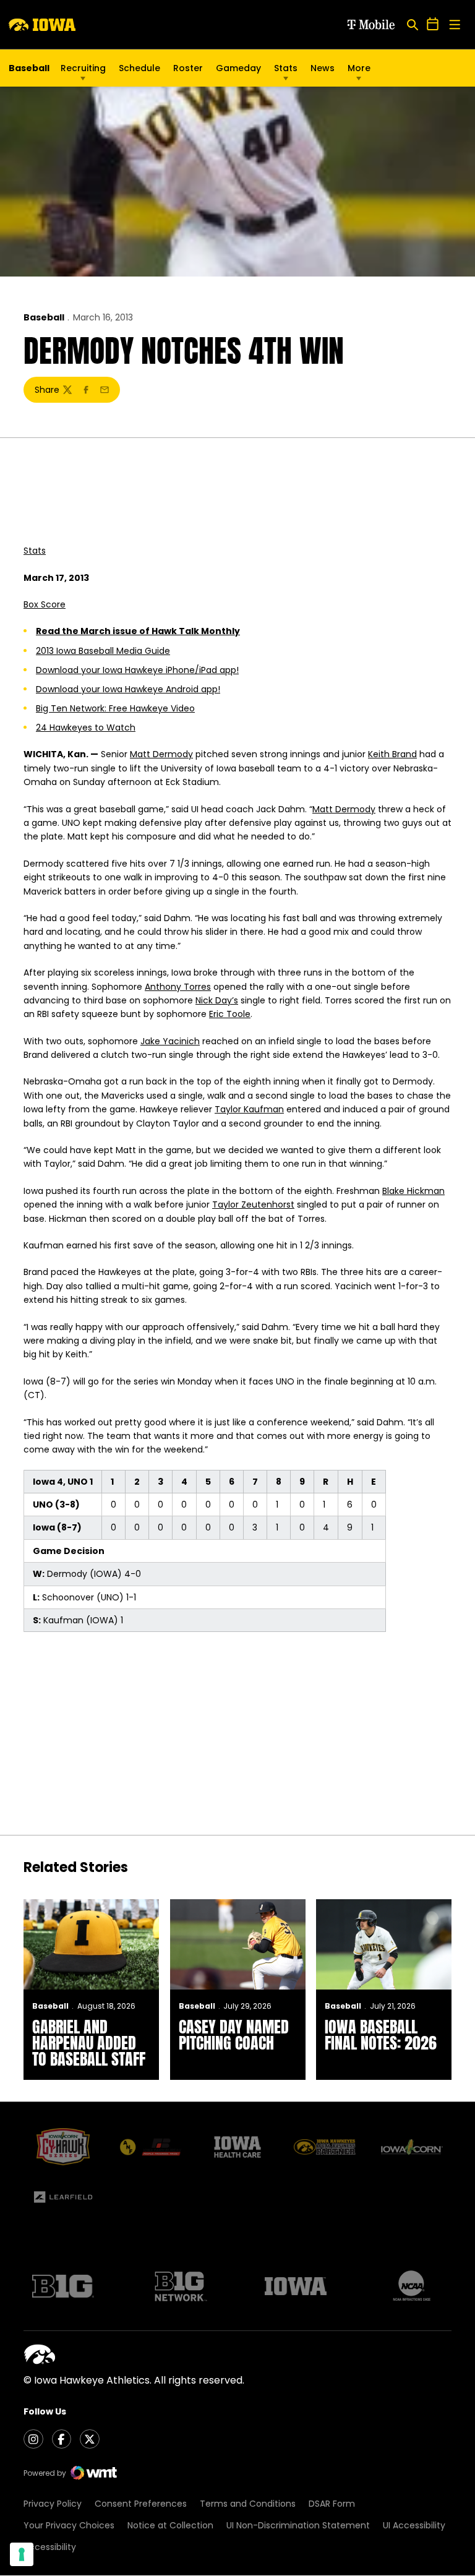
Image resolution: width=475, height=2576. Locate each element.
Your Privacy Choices (69, 2525)
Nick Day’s (217, 1000)
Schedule (139, 68)
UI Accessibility (414, 2525)
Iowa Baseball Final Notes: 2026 (381, 2035)
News (323, 68)
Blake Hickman (413, 1191)
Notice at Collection (170, 2525)
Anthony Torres (178, 987)
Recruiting (83, 68)
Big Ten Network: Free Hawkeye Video (115, 708)
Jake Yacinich (170, 1041)
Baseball (44, 317)
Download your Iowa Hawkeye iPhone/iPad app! (137, 670)
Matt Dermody (161, 754)
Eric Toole (230, 1014)
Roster (188, 68)
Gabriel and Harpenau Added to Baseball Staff (89, 2043)
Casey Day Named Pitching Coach (234, 2035)
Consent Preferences (141, 2504)
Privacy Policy (53, 2504)
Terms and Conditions (248, 2504)
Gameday (238, 68)
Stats (286, 68)
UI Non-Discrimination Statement (298, 2525)
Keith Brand (392, 754)
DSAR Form (332, 2504)
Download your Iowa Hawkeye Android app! (128, 689)
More (359, 68)
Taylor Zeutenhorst (253, 1204)
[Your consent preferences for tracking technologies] (22, 2554)
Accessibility (50, 2547)
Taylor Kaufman (249, 1109)
